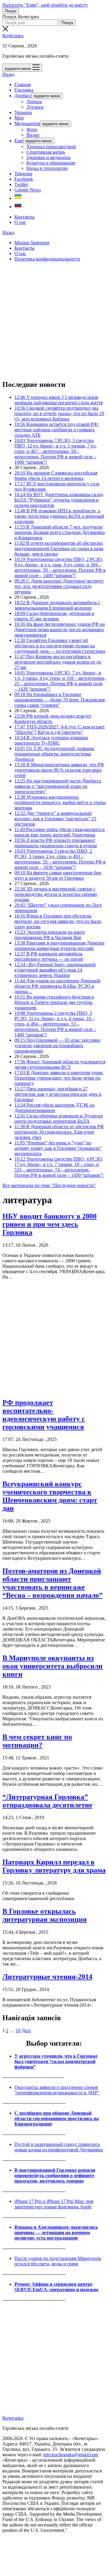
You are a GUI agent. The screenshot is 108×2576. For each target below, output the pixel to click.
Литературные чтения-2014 (47, 1977)
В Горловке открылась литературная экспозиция (45, 1915)
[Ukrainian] (18, 198)
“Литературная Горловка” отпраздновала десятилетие (47, 1801)
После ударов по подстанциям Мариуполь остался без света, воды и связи (58, 2261)
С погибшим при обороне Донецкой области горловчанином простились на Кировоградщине (57, 2118)
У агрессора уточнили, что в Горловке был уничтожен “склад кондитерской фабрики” (56, 2061)
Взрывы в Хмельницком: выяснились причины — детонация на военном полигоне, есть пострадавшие (56, 2233)
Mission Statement (32, 243)
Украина (23, 112)
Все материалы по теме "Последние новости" (49, 1185)
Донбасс (23, 96)
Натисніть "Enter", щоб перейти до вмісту (45, 5)
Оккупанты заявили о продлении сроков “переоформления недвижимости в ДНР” (57, 2090)
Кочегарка (13, 36)
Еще (19, 141)
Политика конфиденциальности (47, 259)
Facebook (24, 179)
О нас (20, 222)
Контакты (24, 217)
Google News (28, 190)
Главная (22, 84)
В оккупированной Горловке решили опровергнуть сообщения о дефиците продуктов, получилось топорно (55, 2175)
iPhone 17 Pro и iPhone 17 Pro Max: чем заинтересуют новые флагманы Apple (54, 2204)
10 (18, 2031)
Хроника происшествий (51, 147)
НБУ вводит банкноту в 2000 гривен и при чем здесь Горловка (49, 1224)
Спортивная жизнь (46, 152)
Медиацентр (27, 124)
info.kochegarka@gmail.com (71, 2455)
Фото (32, 130)
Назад (8, 74)
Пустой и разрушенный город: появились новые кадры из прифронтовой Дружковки (59, 2147)
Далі (26, 2031)
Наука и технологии (47, 168)
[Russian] (18, 207)
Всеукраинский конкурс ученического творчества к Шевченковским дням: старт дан (50, 1496)
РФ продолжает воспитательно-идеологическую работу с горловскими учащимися (44, 1415)
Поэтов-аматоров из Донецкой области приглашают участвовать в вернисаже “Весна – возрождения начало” (52, 1583)
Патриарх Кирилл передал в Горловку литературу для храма (54, 1866)
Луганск (35, 107)
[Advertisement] (54, 321)
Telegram (23, 174)
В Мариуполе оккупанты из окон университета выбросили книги (52, 1666)
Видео (33, 135)
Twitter (21, 184)
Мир (19, 118)
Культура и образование (51, 163)
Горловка (24, 90)
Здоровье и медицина (48, 157)
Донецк (34, 102)
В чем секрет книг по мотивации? (37, 1741)
